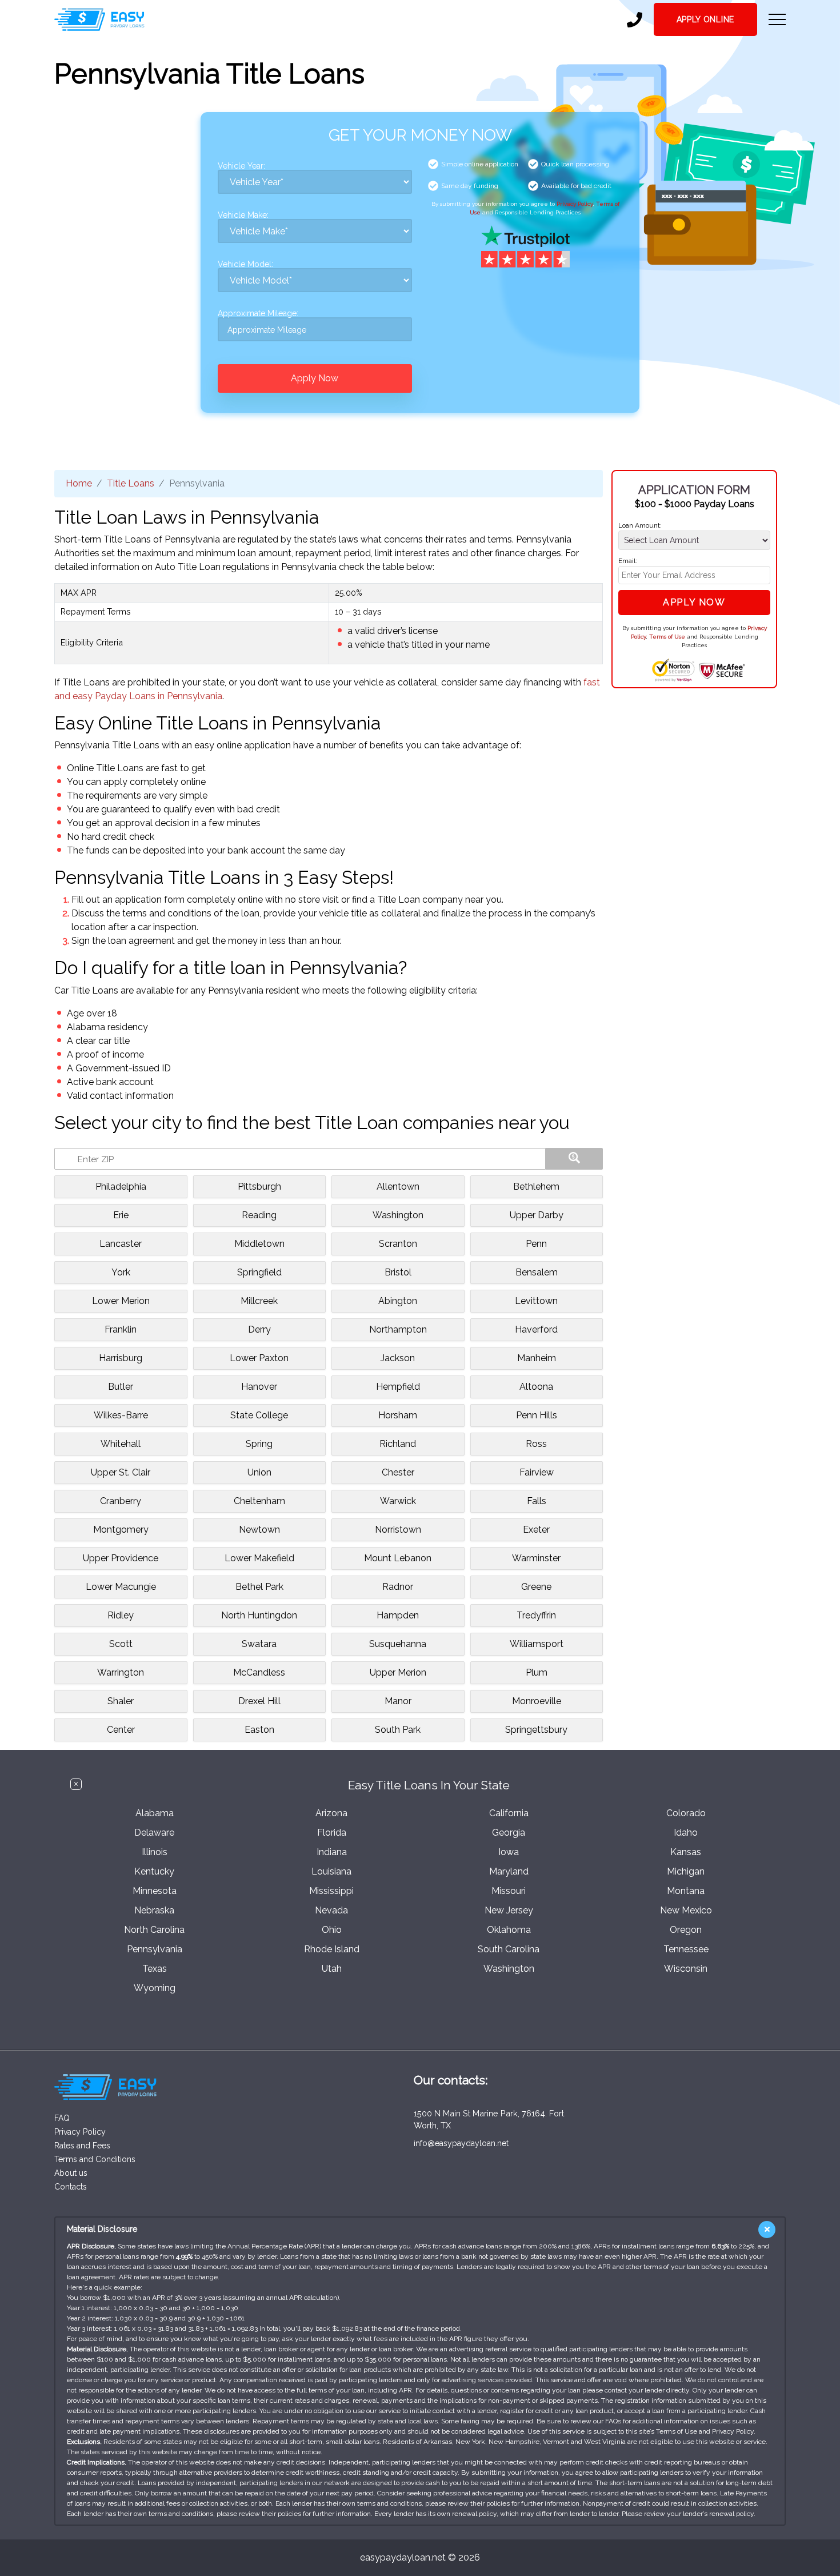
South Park (398, 1730)
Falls (537, 1501)
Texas (155, 1969)
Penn (536, 1244)
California (509, 1813)
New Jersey (509, 1910)
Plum (537, 1672)
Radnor (398, 1587)
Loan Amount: (640, 525)
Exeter (536, 1530)
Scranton (398, 1244)
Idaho (686, 1833)
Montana (686, 1891)
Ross (536, 1444)
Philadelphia (121, 1187)
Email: (628, 561)
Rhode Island (332, 1949)
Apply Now (315, 378)
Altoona (536, 1387)
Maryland (509, 1871)
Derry (259, 1329)
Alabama (155, 1813)
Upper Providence (121, 1558)
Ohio (332, 1930)
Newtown (259, 1530)
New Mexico (686, 1910)
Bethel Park (259, 1587)
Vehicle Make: (243, 215)
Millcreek (259, 1301)
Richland (398, 1444)
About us (71, 2173)
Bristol (398, 1272)
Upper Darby (537, 1215)
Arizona (331, 1813)
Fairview (537, 1472)
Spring (259, 1444)
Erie (121, 1215)
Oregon (686, 1930)
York (121, 1272)
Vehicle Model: (245, 264)
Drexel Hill (259, 1701)
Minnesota (155, 1891)
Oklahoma (509, 1930)
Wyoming (155, 1988)
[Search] (574, 1159)
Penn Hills (537, 1415)
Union (259, 1472)
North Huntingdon (259, 1615)
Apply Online (705, 19)
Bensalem (537, 1272)
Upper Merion (398, 1672)
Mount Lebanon (398, 1558)
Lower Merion (121, 1301)
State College (259, 1415)
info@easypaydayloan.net (461, 2143)
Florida (332, 1833)
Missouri (509, 1891)
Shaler (121, 1701)
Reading (259, 1215)
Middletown (259, 1244)
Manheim (537, 1358)
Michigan (686, 1871)
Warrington (121, 1672)
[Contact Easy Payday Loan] (635, 20)
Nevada (331, 1910)
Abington (398, 1301)
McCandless (259, 1672)
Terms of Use (667, 637)
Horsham (398, 1415)
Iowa (509, 1852)
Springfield (259, 1272)
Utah (332, 1969)
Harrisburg (121, 1358)
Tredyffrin (536, 1615)
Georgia (509, 1833)
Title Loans (131, 483)
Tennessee (686, 1949)
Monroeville (537, 1701)
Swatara (259, 1644)
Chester (398, 1472)
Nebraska (154, 1910)
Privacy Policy (575, 204)
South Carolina (509, 1949)
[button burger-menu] (777, 19)
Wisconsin (686, 1969)
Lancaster (121, 1244)
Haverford (536, 1329)
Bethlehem (536, 1187)
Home (79, 483)
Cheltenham (259, 1501)
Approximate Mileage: (258, 314)
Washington (398, 1215)
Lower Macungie (121, 1587)
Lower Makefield (259, 1558)
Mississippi (331, 1891)
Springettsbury (536, 1730)
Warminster (536, 1558)
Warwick (398, 1501)
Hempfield (398, 1387)
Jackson (398, 1358)
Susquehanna (398, 1644)
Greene (536, 1587)
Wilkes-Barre (121, 1415)
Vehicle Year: (241, 166)
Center (121, 1730)
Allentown (398, 1187)
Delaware (154, 1833)
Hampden (398, 1615)
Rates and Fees (82, 2146)
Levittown (536, 1301)
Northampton (398, 1329)
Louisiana (331, 1871)
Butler (121, 1387)
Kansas (686, 1852)
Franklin (121, 1329)
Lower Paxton (259, 1358)
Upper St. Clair (121, 1472)
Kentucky (154, 1871)
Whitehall (121, 1444)
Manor (398, 1701)
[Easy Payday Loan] (99, 19)
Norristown (398, 1530)
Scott (121, 1644)
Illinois (155, 1852)
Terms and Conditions (95, 2159)
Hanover (259, 1387)
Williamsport (537, 1644)
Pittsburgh (259, 1187)
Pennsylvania (155, 1949)
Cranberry (121, 1501)
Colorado (686, 1813)
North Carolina (154, 1930)
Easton (259, 1730)
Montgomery (121, 1530)
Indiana (332, 1852)
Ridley (121, 1615)
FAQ (62, 2118)
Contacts (71, 2187)
